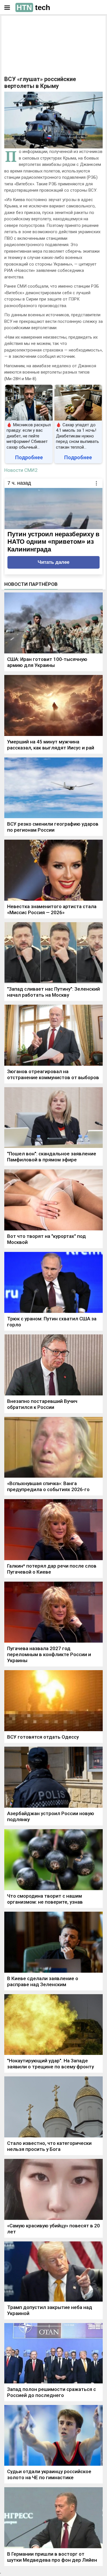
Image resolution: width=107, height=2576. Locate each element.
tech (33, 7)
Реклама (22, 25)
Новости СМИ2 (21, 470)
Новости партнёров (31, 584)
